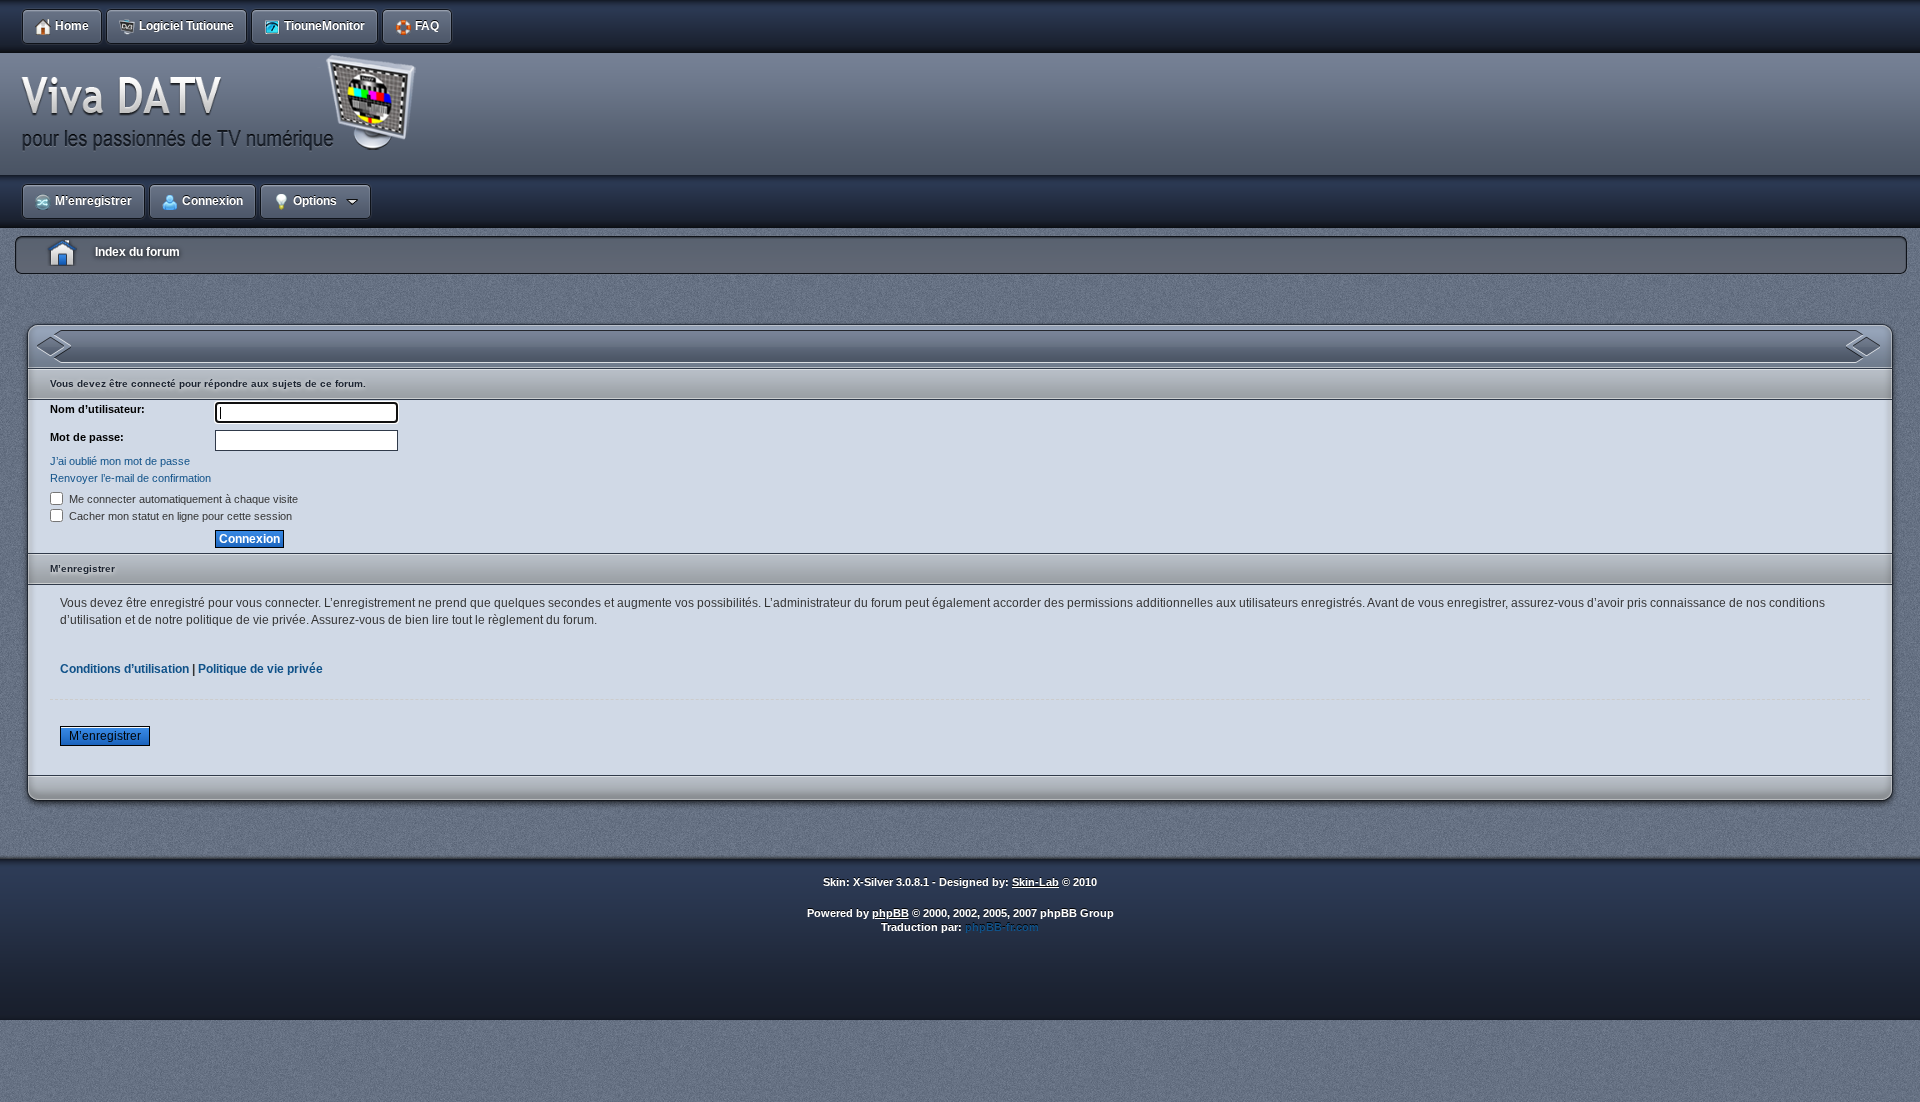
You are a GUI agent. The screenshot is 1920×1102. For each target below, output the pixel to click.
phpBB (890, 913)
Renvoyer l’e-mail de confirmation (130, 478)
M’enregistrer (105, 736)
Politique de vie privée (260, 669)
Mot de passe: (87, 437)
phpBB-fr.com (1002, 927)
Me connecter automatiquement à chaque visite (182, 499)
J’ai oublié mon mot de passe (120, 461)
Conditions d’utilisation (124, 669)
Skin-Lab (1035, 882)
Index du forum (137, 252)
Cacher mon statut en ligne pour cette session (179, 516)
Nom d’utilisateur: (97, 409)
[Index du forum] (225, 104)
